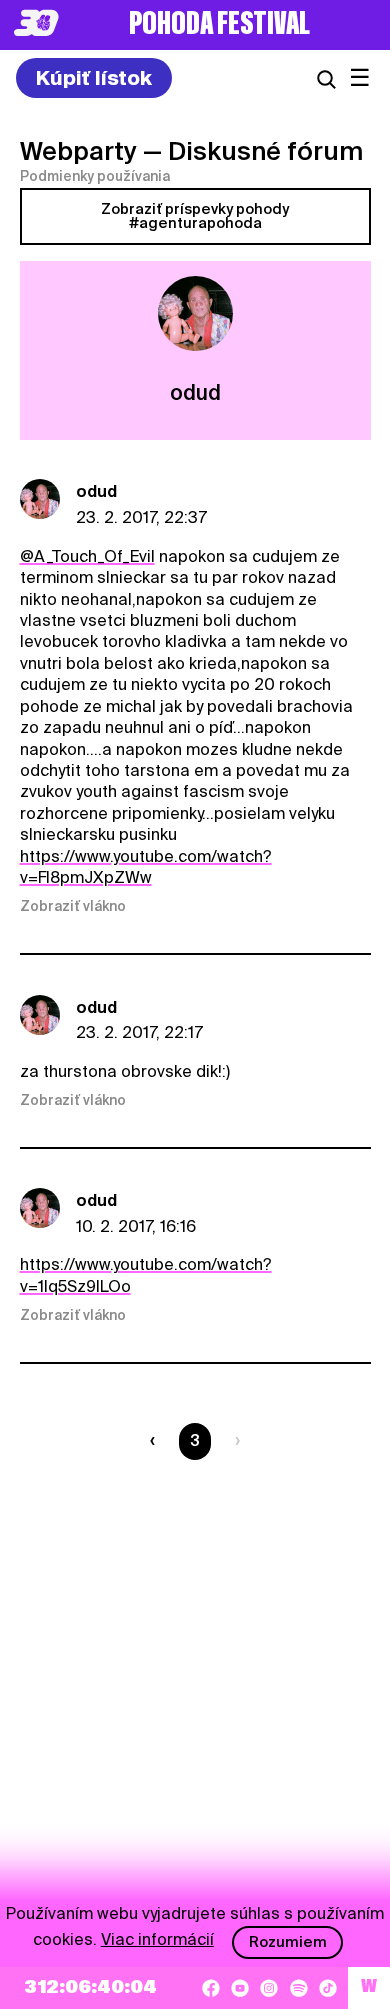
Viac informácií (157, 1939)
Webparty (78, 151)
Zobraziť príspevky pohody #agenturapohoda (195, 216)
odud (96, 491)
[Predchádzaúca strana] (156, 1441)
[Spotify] (299, 1988)
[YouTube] (240, 1988)
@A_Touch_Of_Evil (87, 556)
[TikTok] (328, 1988)
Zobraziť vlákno (73, 906)
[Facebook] (211, 1988)
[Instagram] (269, 1988)
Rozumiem (288, 1942)
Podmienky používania (95, 176)
